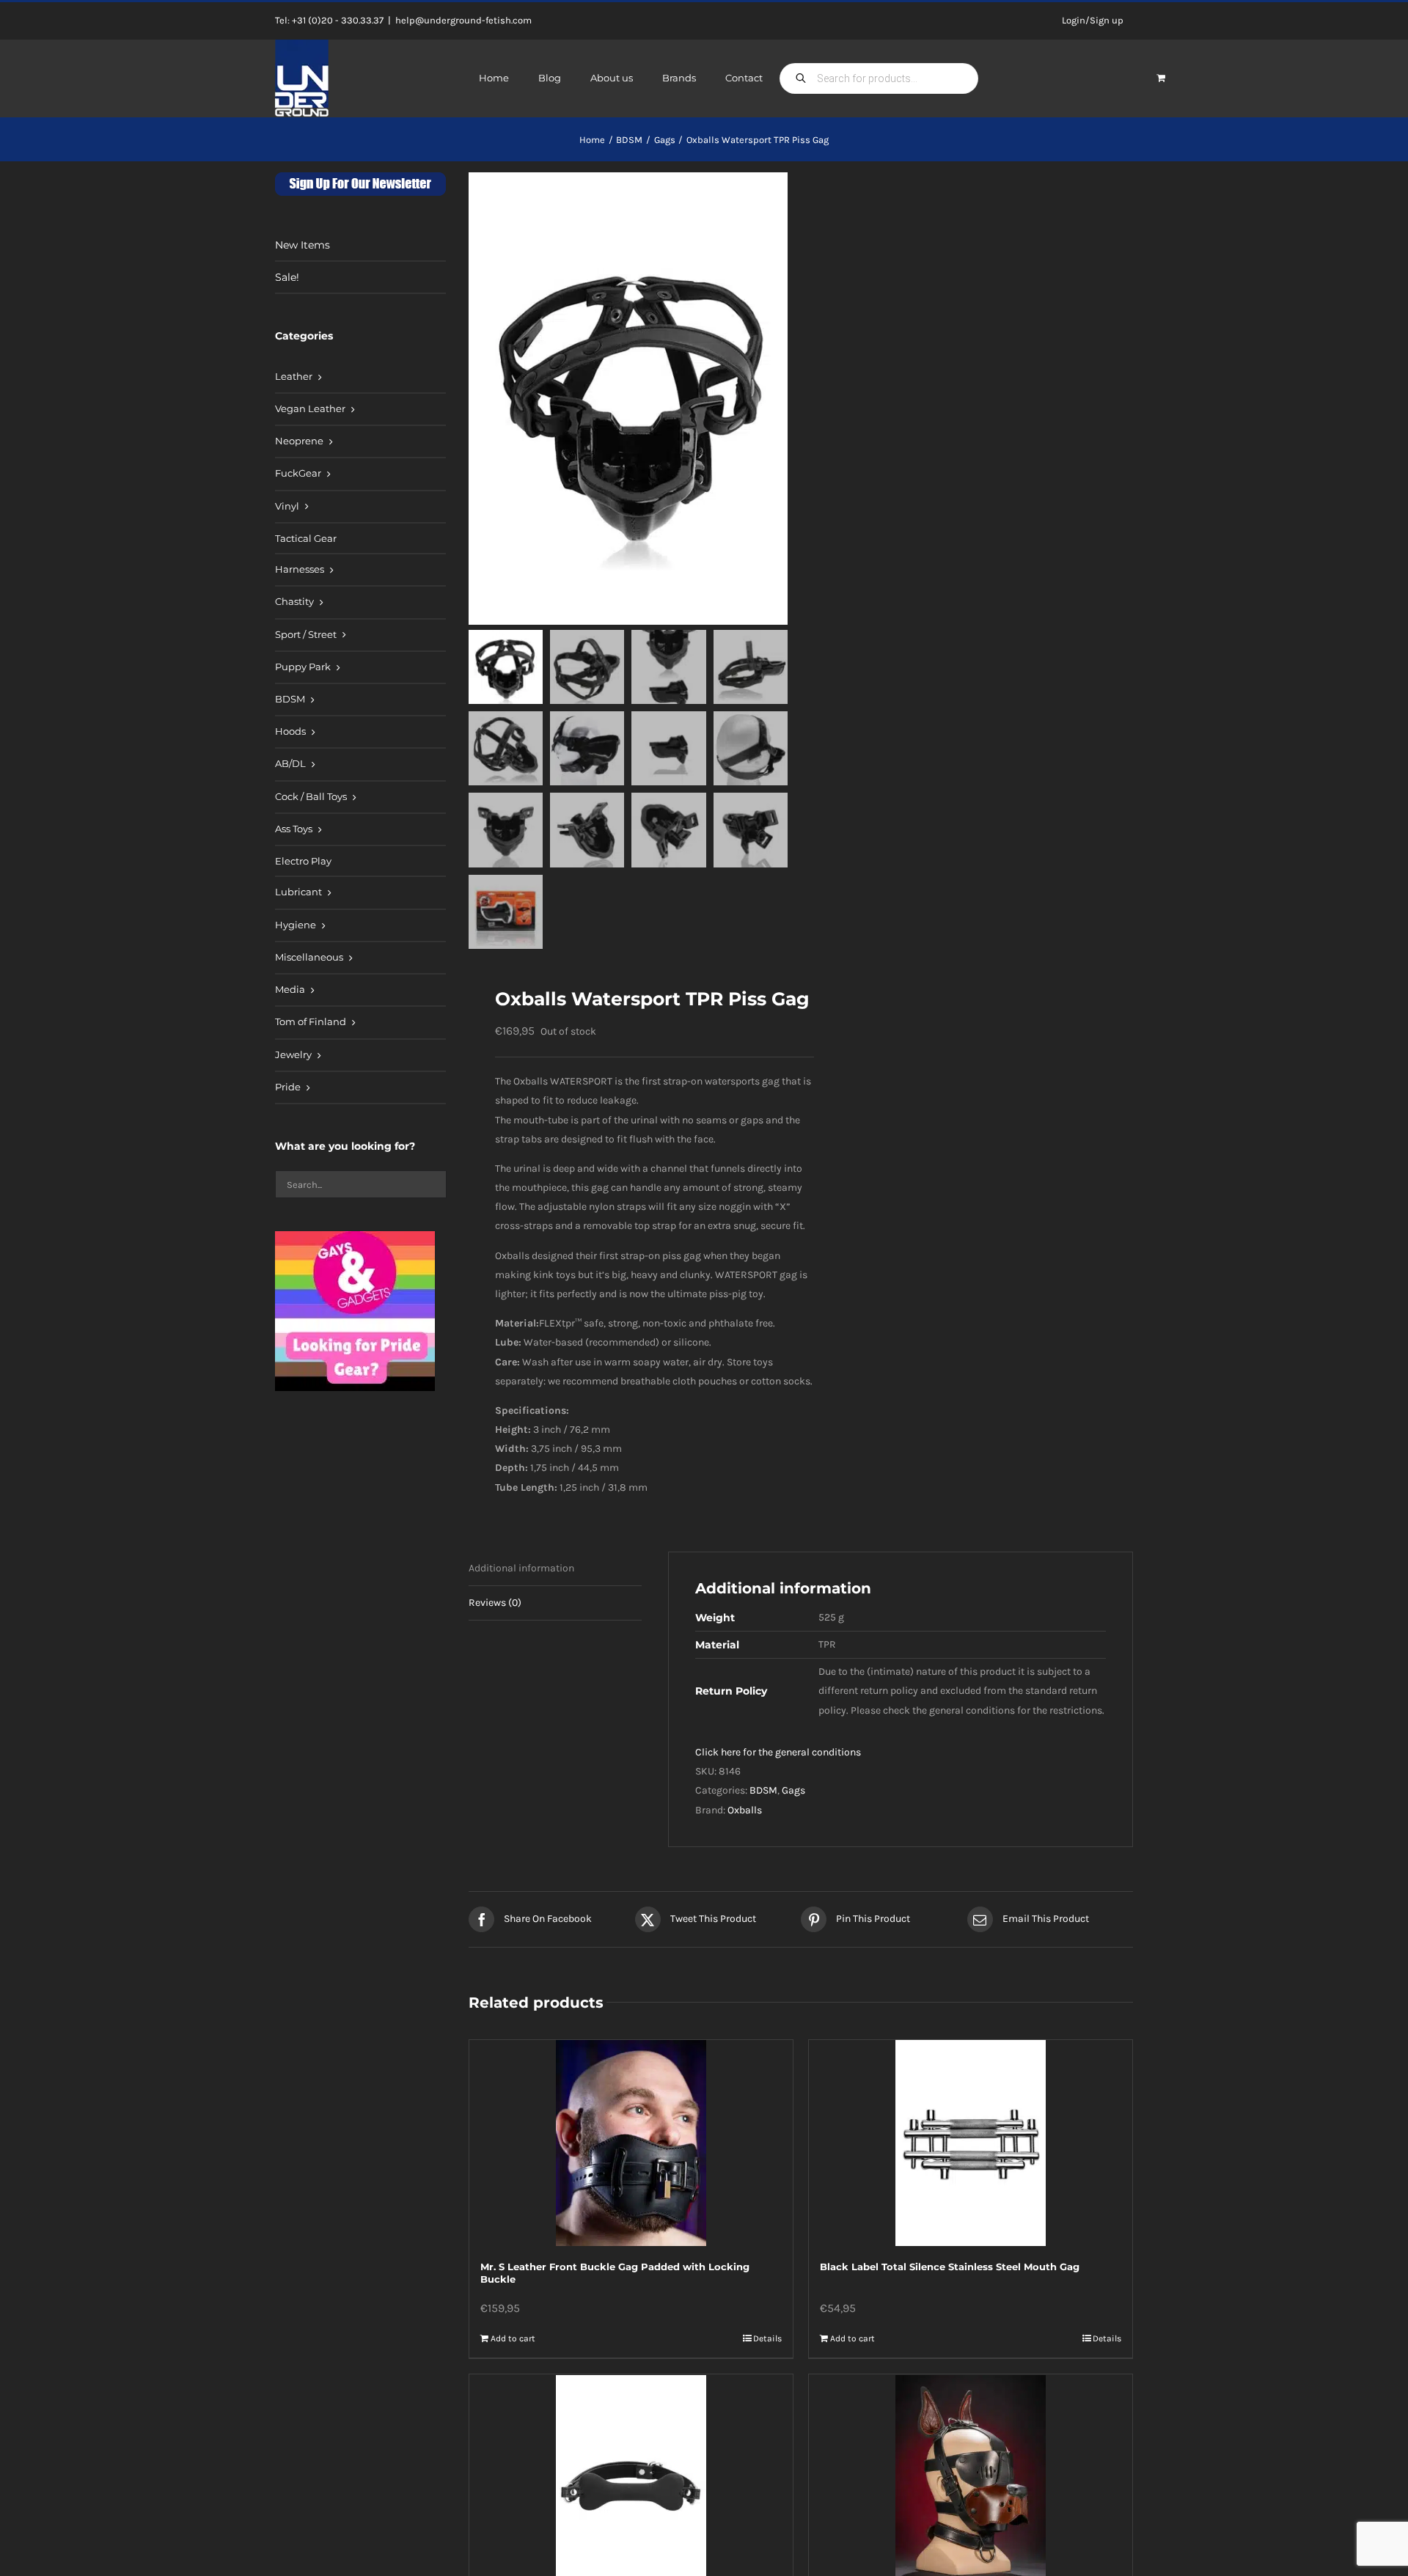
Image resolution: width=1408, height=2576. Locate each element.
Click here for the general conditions (778, 1752)
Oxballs (745, 1810)
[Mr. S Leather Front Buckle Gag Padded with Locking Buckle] (631, 2143)
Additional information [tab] (521, 1568)
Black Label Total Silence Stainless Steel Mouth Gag (950, 2267)
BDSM (763, 1790)
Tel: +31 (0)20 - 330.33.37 (329, 20)
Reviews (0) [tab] (495, 1603)
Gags (793, 1790)
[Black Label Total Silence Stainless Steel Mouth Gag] (971, 2143)
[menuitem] (360, 378)
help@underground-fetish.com (463, 20)
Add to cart (513, 2338)
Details (767, 2338)
